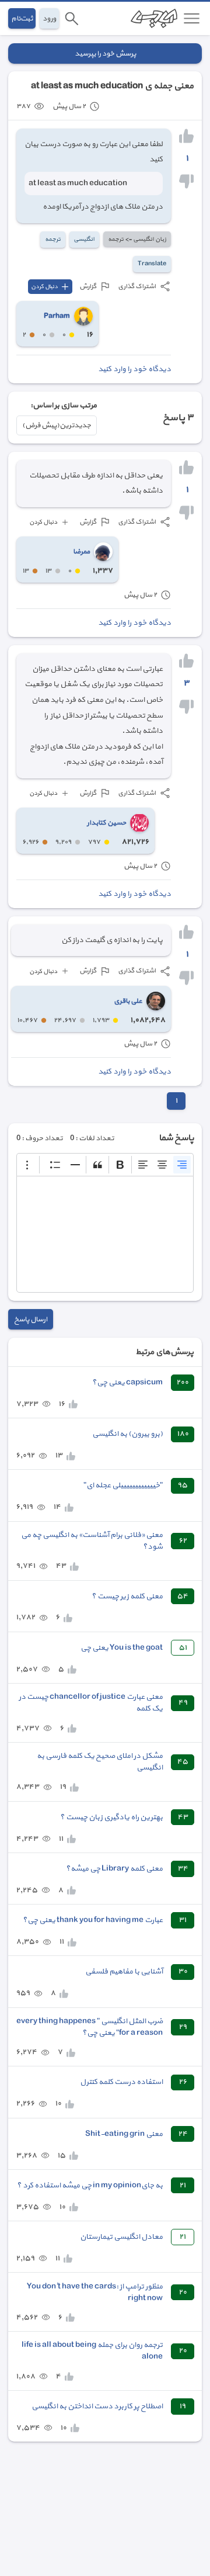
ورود (49, 18)
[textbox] (105, 1234)
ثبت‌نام (22, 18)
